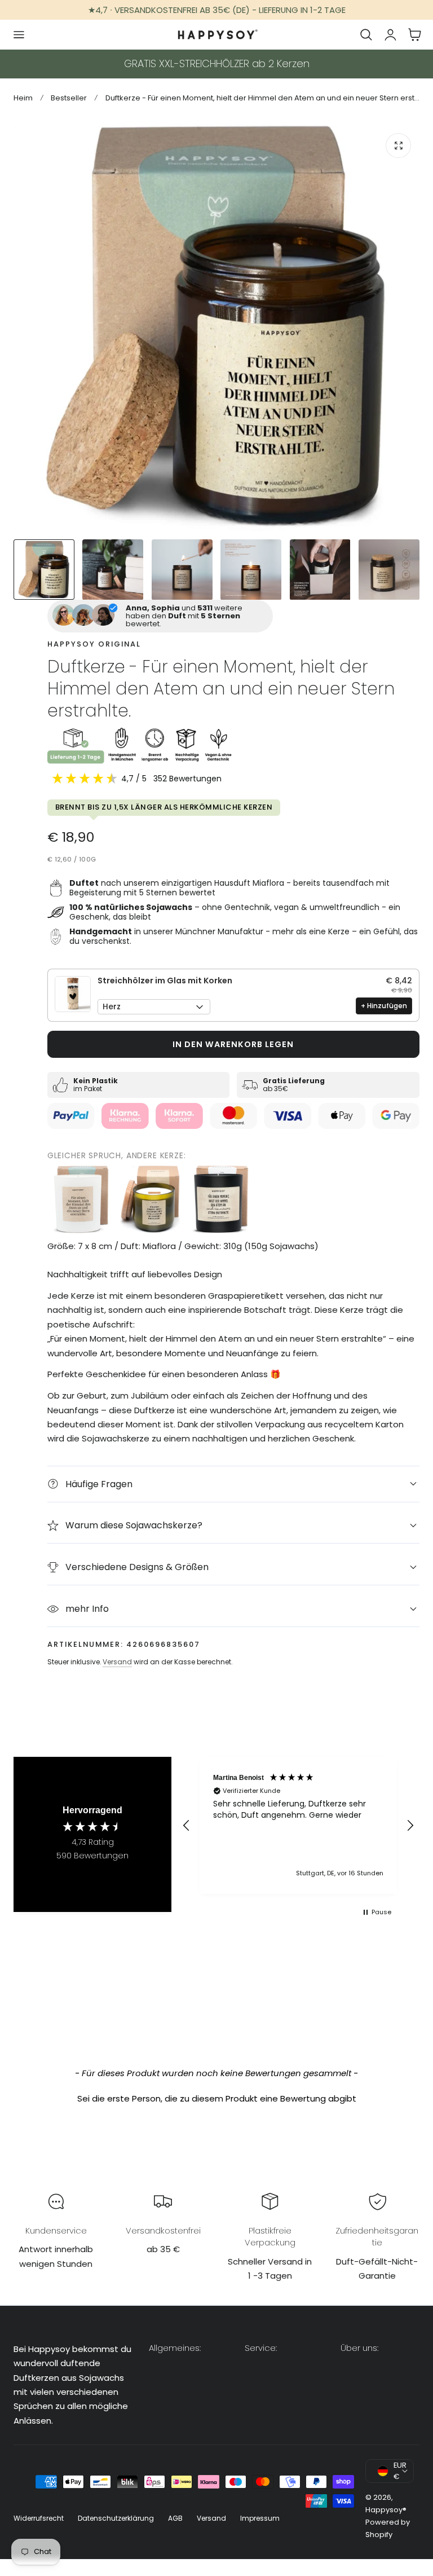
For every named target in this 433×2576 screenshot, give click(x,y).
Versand (117, 1662)
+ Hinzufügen (384, 1006)
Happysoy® (386, 2510)
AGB (175, 2518)
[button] (19, 34)
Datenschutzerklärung (116, 2518)
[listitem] (81, 1199)
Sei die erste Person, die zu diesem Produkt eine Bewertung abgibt (217, 2098)
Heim (23, 98)
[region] (298, 1825)
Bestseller (69, 98)
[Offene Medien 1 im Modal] (398, 146)
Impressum (260, 2518)
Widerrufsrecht (39, 2518)
